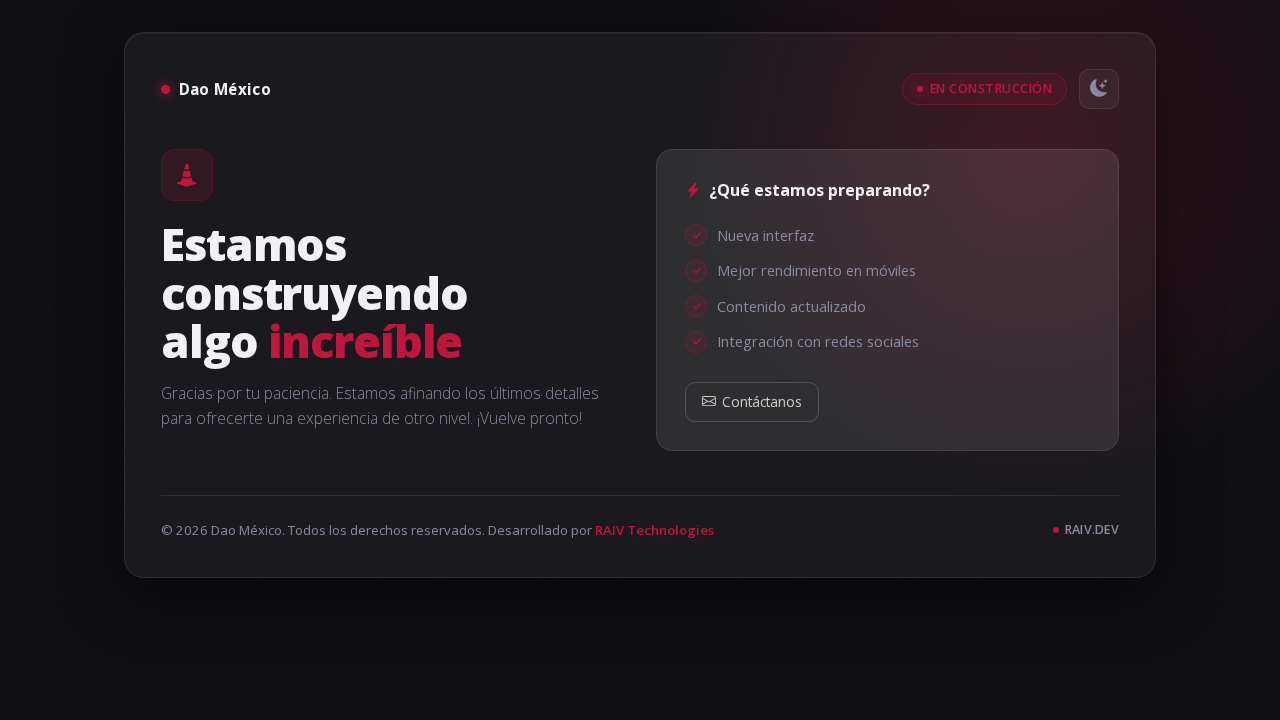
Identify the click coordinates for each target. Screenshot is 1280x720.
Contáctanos (762, 401)
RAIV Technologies (654, 530)
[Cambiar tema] (1099, 89)
